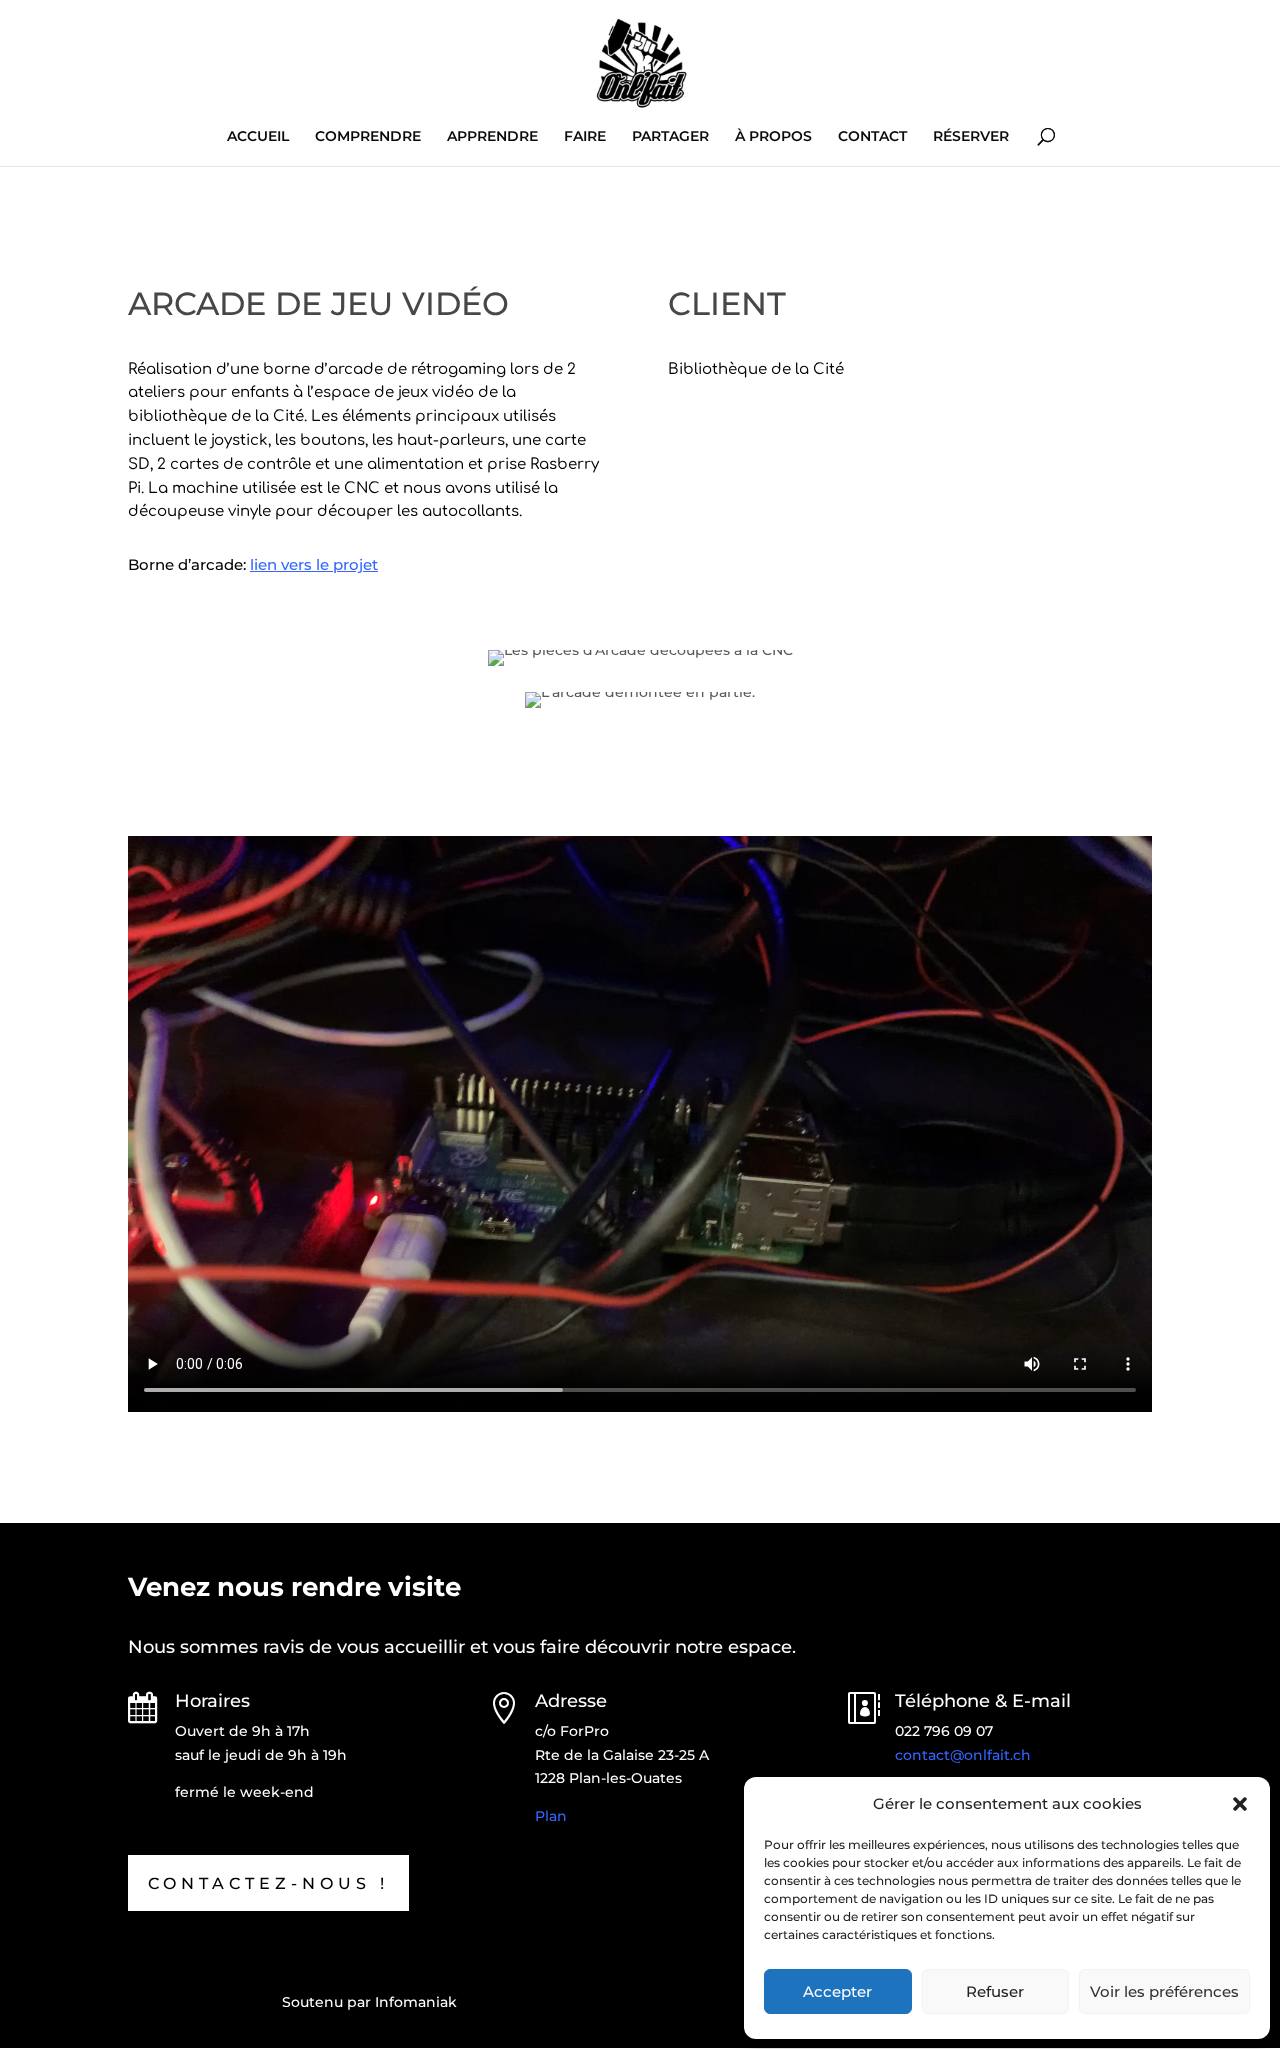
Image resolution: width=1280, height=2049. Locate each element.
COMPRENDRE (368, 137)
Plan (551, 1816)
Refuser (995, 1991)
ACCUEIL (258, 137)
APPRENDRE (492, 137)
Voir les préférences (1164, 1991)
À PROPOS (773, 137)
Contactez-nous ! (268, 1883)
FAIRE (585, 137)
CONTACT (872, 137)
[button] (1240, 1804)
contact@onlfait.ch (963, 1755)
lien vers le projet (314, 564)
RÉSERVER (971, 137)
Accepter (837, 1991)
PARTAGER (670, 137)
